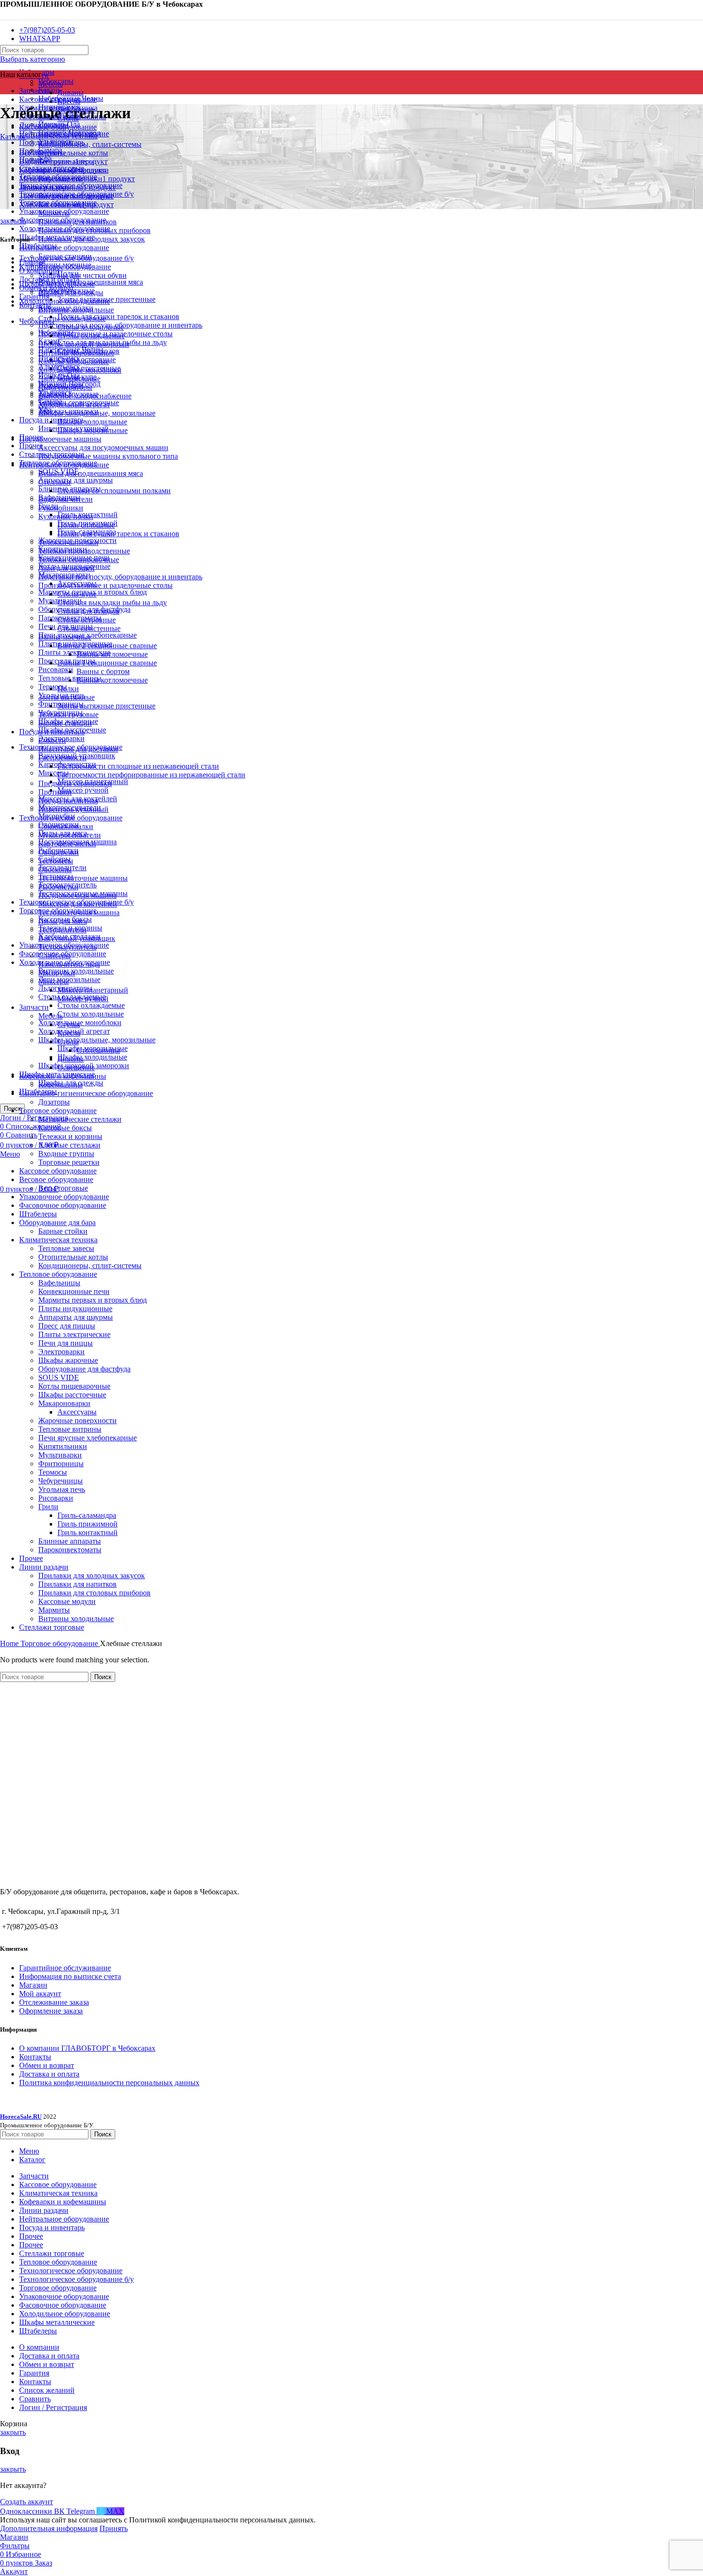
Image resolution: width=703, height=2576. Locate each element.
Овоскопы (55, 869)
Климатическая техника (58, 1240)
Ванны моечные (65, 637)
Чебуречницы (60, 1481)
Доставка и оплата (49, 2074)
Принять (114, 2528)
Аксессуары (77, 1412)
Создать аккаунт (27, 2502)
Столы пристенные (89, 628)
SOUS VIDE (59, 1377)
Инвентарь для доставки (78, 749)
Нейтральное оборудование (64, 248)
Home (10, 1643)
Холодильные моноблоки (80, 1023)
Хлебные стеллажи (69, 1145)
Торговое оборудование (58, 1111)
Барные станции (65, 723)
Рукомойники (61, 508)
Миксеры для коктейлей (78, 904)
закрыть (13, 221)
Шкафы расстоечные (72, 1395)
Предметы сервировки (75, 783)
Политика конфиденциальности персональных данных (109, 2083)
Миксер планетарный (93, 990)
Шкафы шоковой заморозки (84, 344)
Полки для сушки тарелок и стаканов (118, 316)
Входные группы (66, 1154)
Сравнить (35, 2399)
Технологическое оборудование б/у (77, 258)
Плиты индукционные (75, 1309)
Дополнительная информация (49, 2528)
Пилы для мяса (63, 921)
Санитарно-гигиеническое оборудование (86, 1093)
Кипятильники (63, 1446)
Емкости (52, 740)
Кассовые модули (67, 1601)
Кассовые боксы (65, 1128)
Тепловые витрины (70, 1429)
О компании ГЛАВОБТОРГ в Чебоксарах (87, 2048)
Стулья (69, 1024)
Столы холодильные (91, 1014)
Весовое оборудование (56, 1179)
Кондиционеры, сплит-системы (90, 144)
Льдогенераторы (65, 387)
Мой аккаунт (40, 1994)
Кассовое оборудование (58, 1171)
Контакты (35, 2057)
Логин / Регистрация (53, 2407)
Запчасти (34, 1007)
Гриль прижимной (88, 1524)
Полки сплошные (86, 525)
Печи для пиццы (66, 1343)
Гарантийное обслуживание (65, 1968)
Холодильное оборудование (65, 301)
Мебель (50, 84)
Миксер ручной (83, 790)
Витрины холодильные (76, 971)
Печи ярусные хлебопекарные (88, 1438)
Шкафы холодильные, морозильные (97, 1040)
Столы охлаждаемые (91, 1005)
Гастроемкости (62, 757)
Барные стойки (63, 1231)
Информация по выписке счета (70, 1976)
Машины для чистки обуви (82, 275)
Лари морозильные (69, 979)
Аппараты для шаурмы (76, 480)
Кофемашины (60, 1085)
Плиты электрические (74, 652)
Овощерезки (59, 852)
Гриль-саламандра (87, 1515)
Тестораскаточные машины (83, 878)
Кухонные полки (66, 516)
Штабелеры (38, 1214)
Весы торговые (63, 1188)
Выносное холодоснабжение (85, 396)
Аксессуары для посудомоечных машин (103, 448)
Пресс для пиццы (67, 1326)
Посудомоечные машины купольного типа (108, 456)
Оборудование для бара (57, 1222)
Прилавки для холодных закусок (92, 1575)
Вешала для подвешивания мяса (91, 473)
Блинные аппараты (70, 1541)
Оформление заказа (51, 2011)
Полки (68, 689)
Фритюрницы (61, 1464)
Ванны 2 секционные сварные (107, 646)
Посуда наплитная (68, 801)
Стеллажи (55, 482)
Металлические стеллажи (80, 1119)
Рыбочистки (58, 887)
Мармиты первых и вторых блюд (93, 1300)
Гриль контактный (88, 1532)
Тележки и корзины (70, 1136)
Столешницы (98, 1050)
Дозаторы (54, 1102)
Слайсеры (55, 956)
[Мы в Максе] (4, 14)
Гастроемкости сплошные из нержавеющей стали (138, 766)
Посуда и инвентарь (52, 732)
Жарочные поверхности (77, 1421)
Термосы (53, 687)
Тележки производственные (84, 551)
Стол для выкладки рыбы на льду (112, 603)
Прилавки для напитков (77, 1584)
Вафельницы (59, 1283)
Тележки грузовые (68, 714)
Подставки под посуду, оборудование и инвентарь (120, 577)
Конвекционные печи (74, 1291)
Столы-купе (77, 594)
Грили (48, 1507)
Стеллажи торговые (52, 1627)
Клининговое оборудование (65, 267)
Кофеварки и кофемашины (63, 1076)
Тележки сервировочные (79, 559)
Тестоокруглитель (67, 947)
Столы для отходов (88, 611)
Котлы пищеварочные (74, 1386)
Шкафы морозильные (93, 430)
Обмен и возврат (47, 2065)
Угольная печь (62, 1489)
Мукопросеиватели (70, 835)
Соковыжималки (66, 826)
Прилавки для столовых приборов (94, 1593)
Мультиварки (60, 1455)
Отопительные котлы (73, 153)
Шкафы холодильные (92, 1057)
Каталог (13, 137)
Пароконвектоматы (70, 1550)
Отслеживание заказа (54, 2002)
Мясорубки (57, 973)
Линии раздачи (44, 1567)
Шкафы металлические (57, 284)
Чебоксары (56, 332)
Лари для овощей (66, 568)
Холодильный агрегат (74, 404)
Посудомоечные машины (60, 439)
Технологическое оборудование (71, 818)
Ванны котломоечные (112, 654)
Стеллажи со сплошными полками (114, 491)
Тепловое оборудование (58, 1274)
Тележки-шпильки (68, 542)
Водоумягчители (66, 499)
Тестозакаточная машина (79, 912)
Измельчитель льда (69, 964)
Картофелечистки (67, 844)
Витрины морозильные (76, 353)
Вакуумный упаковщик (77, 938)
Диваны (71, 93)
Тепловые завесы (66, 1248)
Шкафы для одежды (71, 293)
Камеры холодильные (74, 361)
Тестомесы (56, 861)
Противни (55, 792)
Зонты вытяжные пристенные (106, 706)
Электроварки (61, 1352)
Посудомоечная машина (77, 895)
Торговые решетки (69, 1162)
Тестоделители (62, 930)
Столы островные (87, 620)
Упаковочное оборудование (64, 1197)
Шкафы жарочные (68, 1360)
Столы (68, 1042)
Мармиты (54, 1610)
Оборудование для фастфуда (84, 1369)
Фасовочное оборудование (63, 1205)
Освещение (76, 1067)
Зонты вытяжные (66, 697)
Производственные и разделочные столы (105, 585)
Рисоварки (56, 669)
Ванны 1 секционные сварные (107, 663)
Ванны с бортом (103, 671)
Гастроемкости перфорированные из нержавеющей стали (151, 775)
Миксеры (54, 773)
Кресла (69, 1033)
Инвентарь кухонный (73, 809)
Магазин (33, 1985)
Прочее (31, 1558)
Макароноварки (64, 1403)
